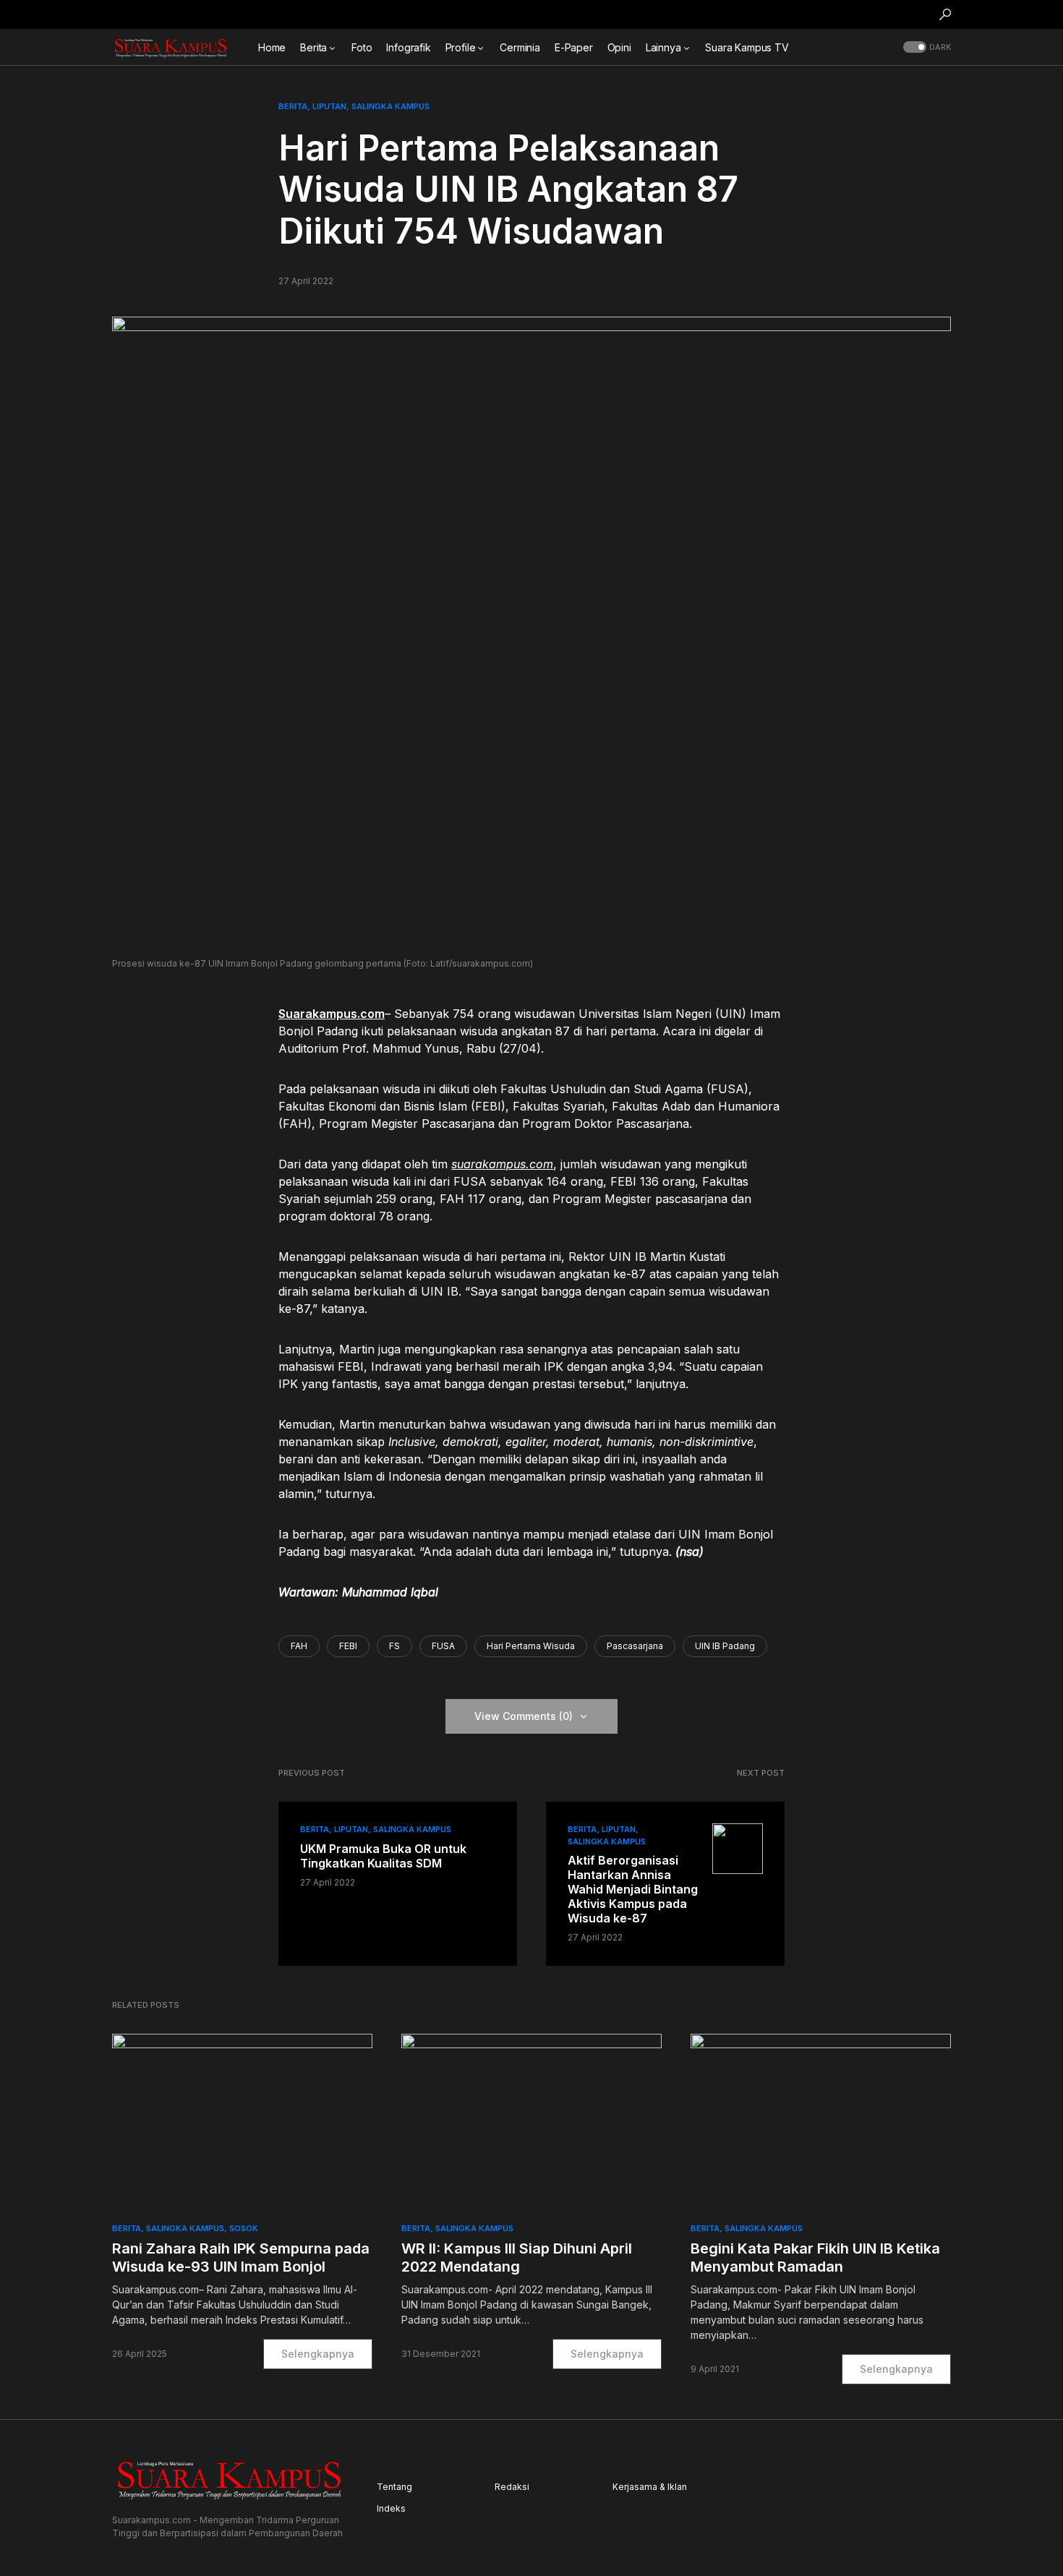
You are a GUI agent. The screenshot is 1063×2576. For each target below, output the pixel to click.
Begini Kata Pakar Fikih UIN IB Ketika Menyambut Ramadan (815, 2258)
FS (394, 1646)
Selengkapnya (318, 2354)
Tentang (394, 2487)
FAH (299, 1646)
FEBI (348, 1646)
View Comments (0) (524, 1716)
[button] (945, 14)
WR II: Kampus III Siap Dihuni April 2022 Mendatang (517, 2258)
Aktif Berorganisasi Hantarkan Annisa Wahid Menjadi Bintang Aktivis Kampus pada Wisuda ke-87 (633, 1889)
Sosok (244, 2228)
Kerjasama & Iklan (650, 2487)
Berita (293, 106)
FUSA (443, 1646)
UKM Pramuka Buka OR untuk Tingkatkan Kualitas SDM (383, 1856)
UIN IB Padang (725, 1646)
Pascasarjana (635, 1646)
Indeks (391, 2508)
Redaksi (512, 2487)
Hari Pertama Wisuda (531, 1646)
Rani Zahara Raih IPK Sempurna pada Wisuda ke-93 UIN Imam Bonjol (241, 2258)
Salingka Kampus (390, 106)
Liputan (329, 106)
